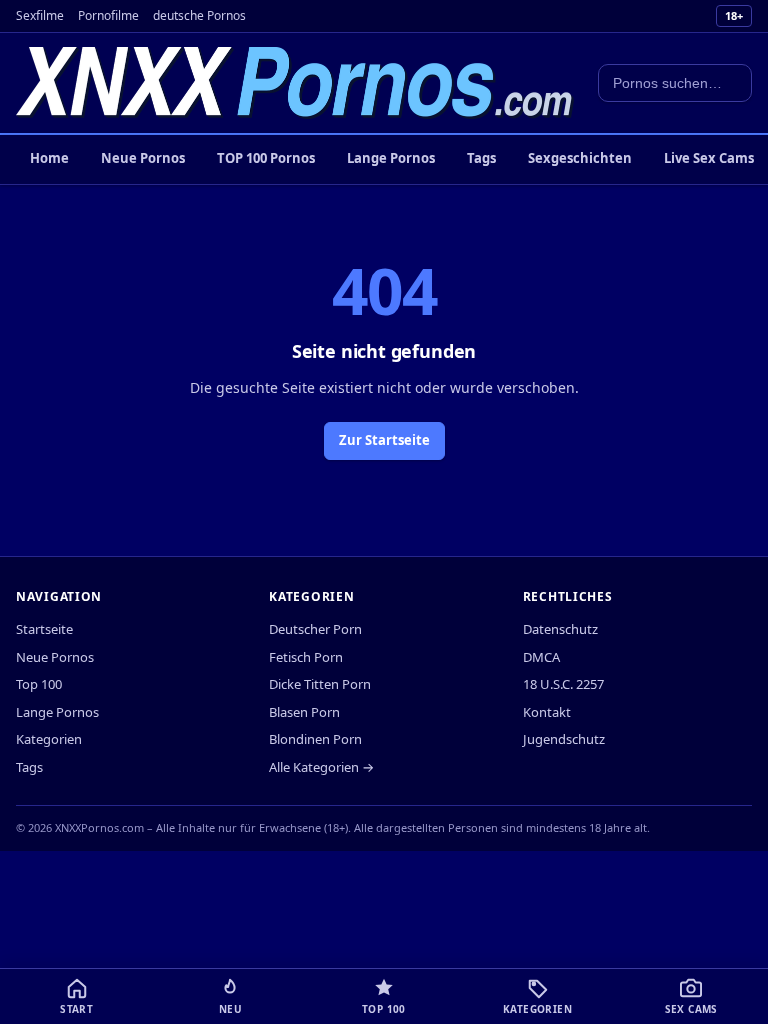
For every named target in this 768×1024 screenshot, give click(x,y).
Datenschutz (560, 629)
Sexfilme (40, 15)
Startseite (44, 629)
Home (49, 158)
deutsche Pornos (199, 15)
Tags (481, 158)
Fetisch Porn (306, 657)
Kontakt (547, 712)
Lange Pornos (391, 158)
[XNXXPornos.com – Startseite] (295, 83)
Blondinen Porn (315, 739)
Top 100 (39, 684)
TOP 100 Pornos (266, 158)
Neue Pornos (143, 158)
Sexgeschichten (580, 158)
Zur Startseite (384, 440)
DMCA (541, 657)
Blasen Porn (304, 712)
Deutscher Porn (315, 629)
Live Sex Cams (709, 158)
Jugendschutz (564, 739)
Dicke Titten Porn (320, 684)
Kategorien (49, 739)
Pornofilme (108, 15)
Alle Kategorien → (321, 767)
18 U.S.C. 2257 (563, 684)
